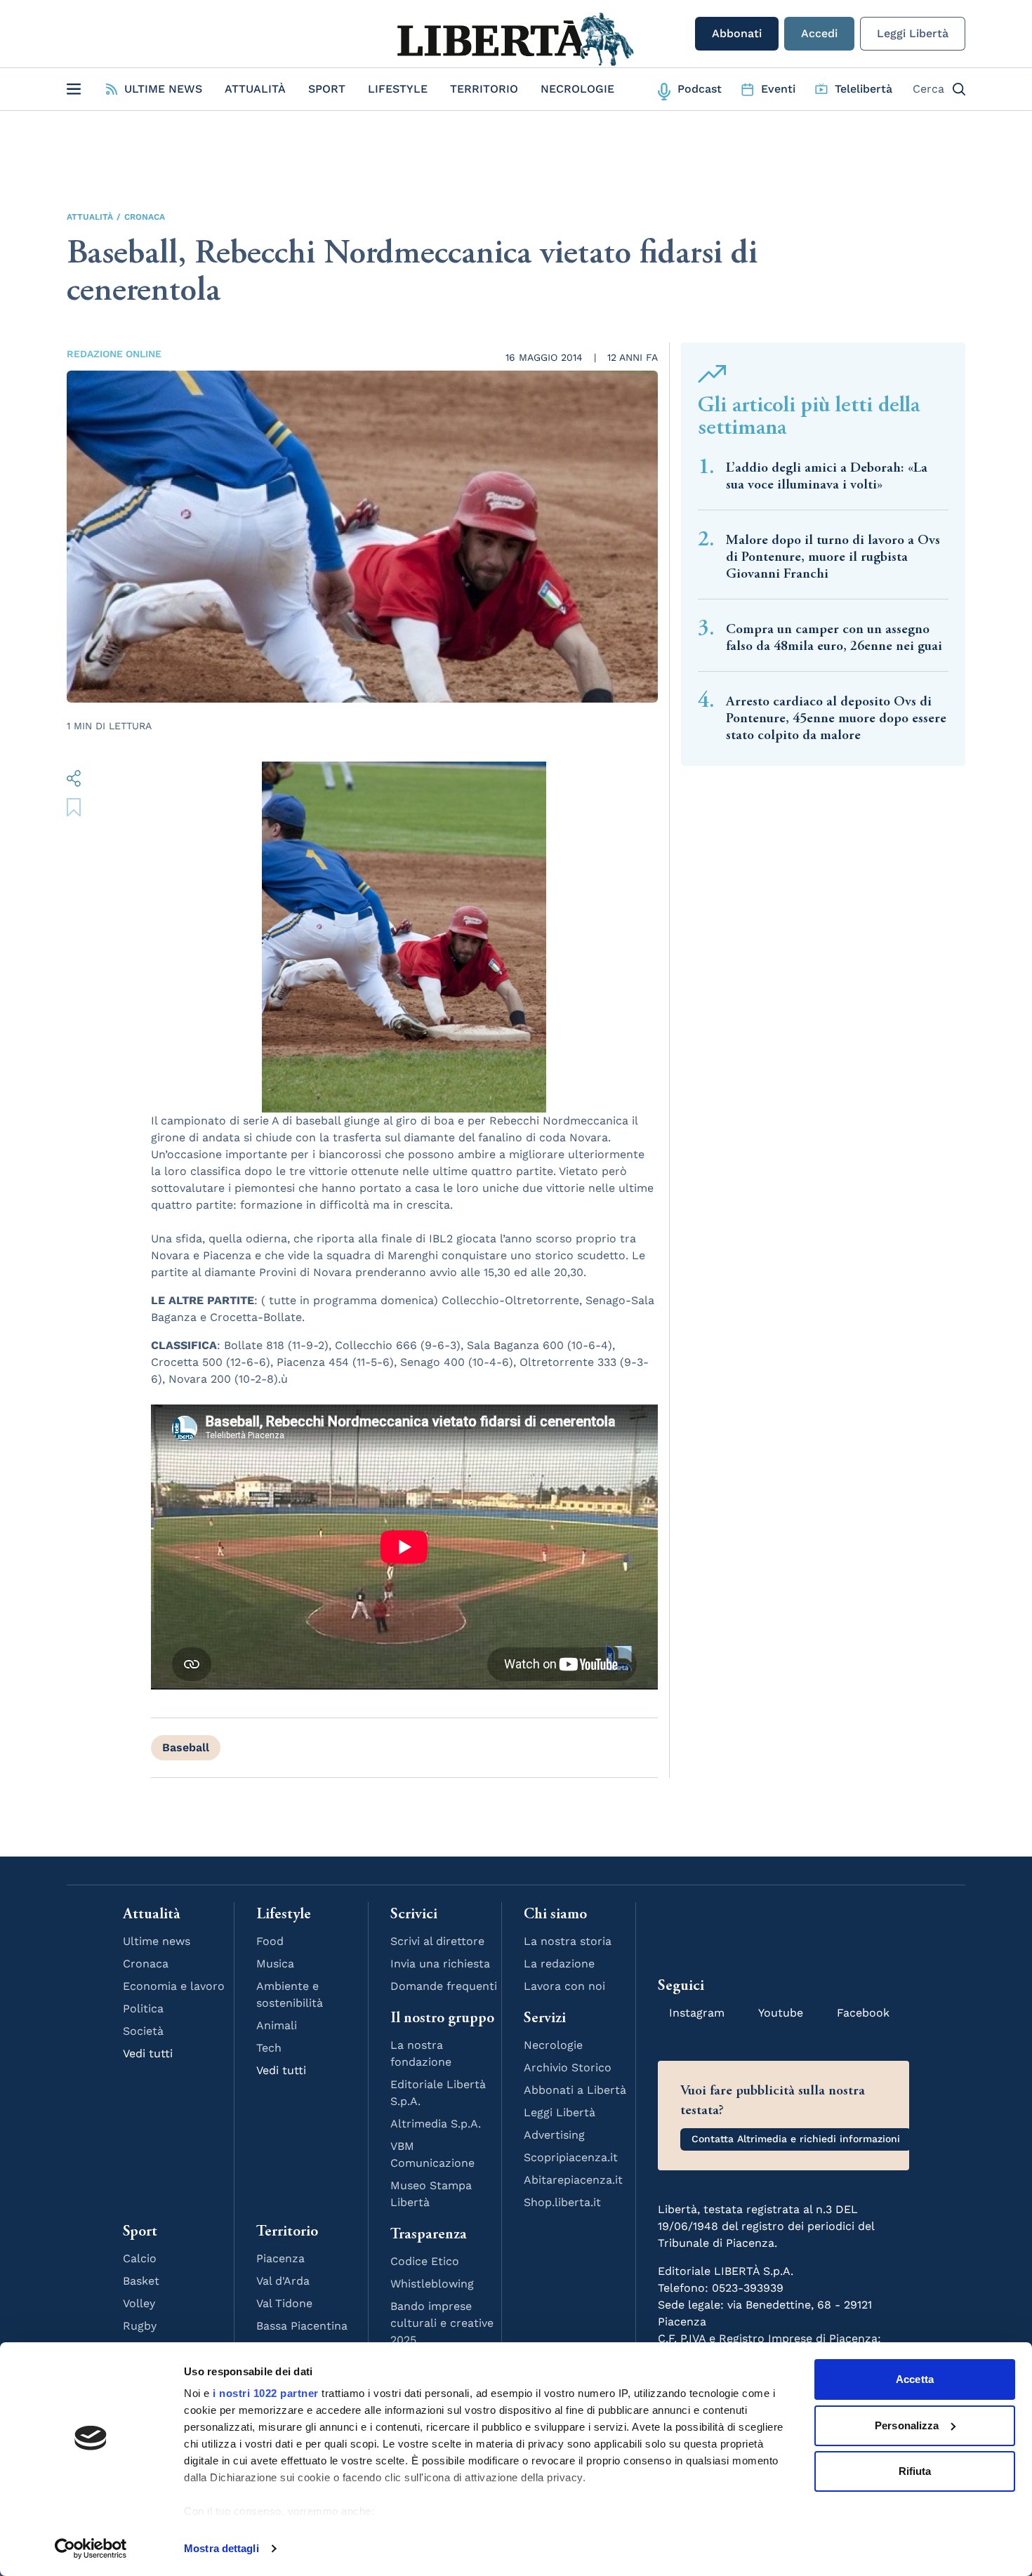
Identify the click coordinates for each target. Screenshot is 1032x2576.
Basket (141, 2281)
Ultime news (157, 1941)
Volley (139, 2303)
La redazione (559, 1964)
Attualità (255, 89)
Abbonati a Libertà (575, 2090)
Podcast (700, 89)
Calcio (140, 2258)
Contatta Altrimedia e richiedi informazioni (796, 2139)
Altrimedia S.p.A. (436, 2124)
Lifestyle (398, 89)
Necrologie (577, 89)
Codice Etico (425, 2261)
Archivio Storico (568, 2067)
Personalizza (907, 2425)
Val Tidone (284, 2303)
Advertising (554, 2135)
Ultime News (163, 89)
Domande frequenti (444, 1986)
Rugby (140, 2326)
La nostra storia (568, 1941)
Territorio (484, 89)
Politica (143, 2009)
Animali (277, 2025)
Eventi (778, 89)
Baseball (186, 1747)
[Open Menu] (74, 89)
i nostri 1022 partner (266, 2393)
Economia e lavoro (174, 1986)
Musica (275, 1964)
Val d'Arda (283, 2281)
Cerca (928, 89)
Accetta (915, 2379)
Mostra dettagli (221, 2548)
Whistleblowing (432, 2284)
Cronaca (145, 217)
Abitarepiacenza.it (573, 2180)
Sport (327, 89)
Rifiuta (915, 2471)
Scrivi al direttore (437, 1941)
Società (143, 2031)
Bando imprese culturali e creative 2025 (442, 2323)
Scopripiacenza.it (571, 2157)
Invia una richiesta (440, 1964)
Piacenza (280, 2258)
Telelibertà (864, 89)
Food (270, 1941)
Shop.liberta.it (562, 2202)
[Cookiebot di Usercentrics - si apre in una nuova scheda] (91, 2549)
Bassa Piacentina (302, 2326)
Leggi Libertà (913, 33)
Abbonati (737, 33)
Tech (269, 2048)
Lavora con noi (564, 1986)
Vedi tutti (148, 2053)
